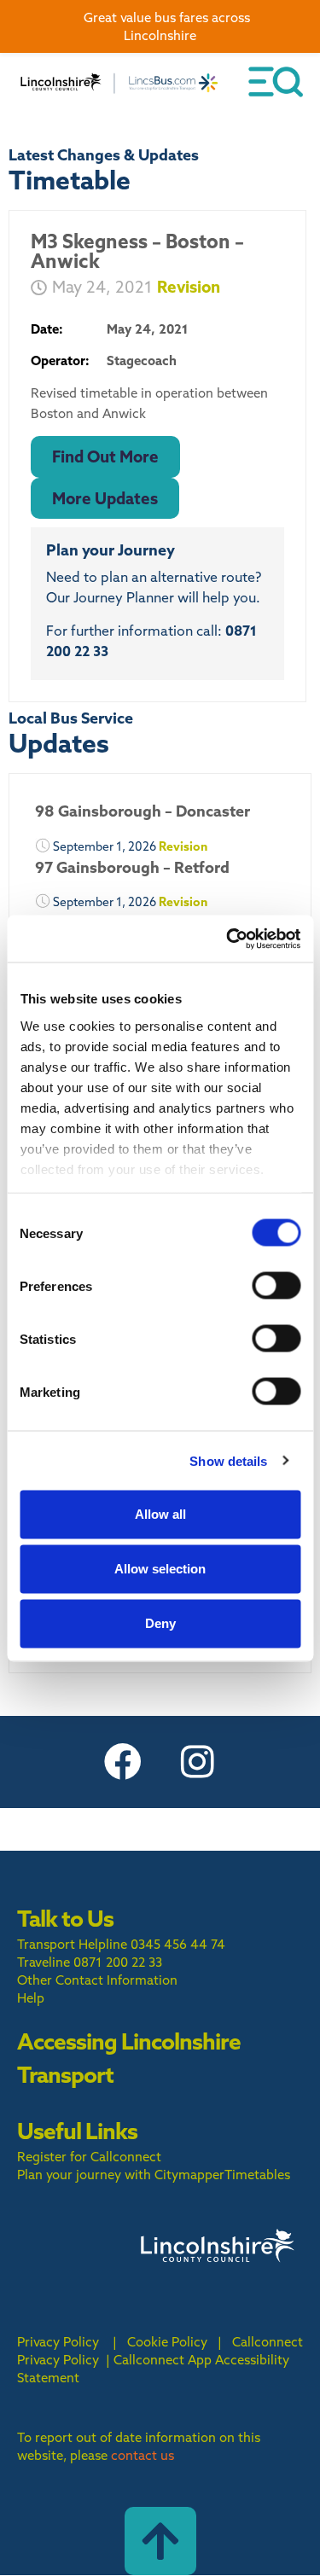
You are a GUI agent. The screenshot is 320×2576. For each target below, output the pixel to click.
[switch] (276, 1286)
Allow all (160, 1514)
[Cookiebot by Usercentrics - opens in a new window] (228, 939)
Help (31, 1998)
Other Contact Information (97, 1980)
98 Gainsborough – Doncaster (143, 811)
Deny (160, 1623)
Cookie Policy (167, 2342)
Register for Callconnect (89, 2157)
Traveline (44, 1962)
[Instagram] (198, 1762)
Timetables (257, 2175)
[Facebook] (123, 1762)
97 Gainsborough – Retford (132, 867)
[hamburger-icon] (276, 82)
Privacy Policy (58, 2342)
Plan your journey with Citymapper (121, 2175)
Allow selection (160, 1569)
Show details (228, 1460)
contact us (143, 2455)
